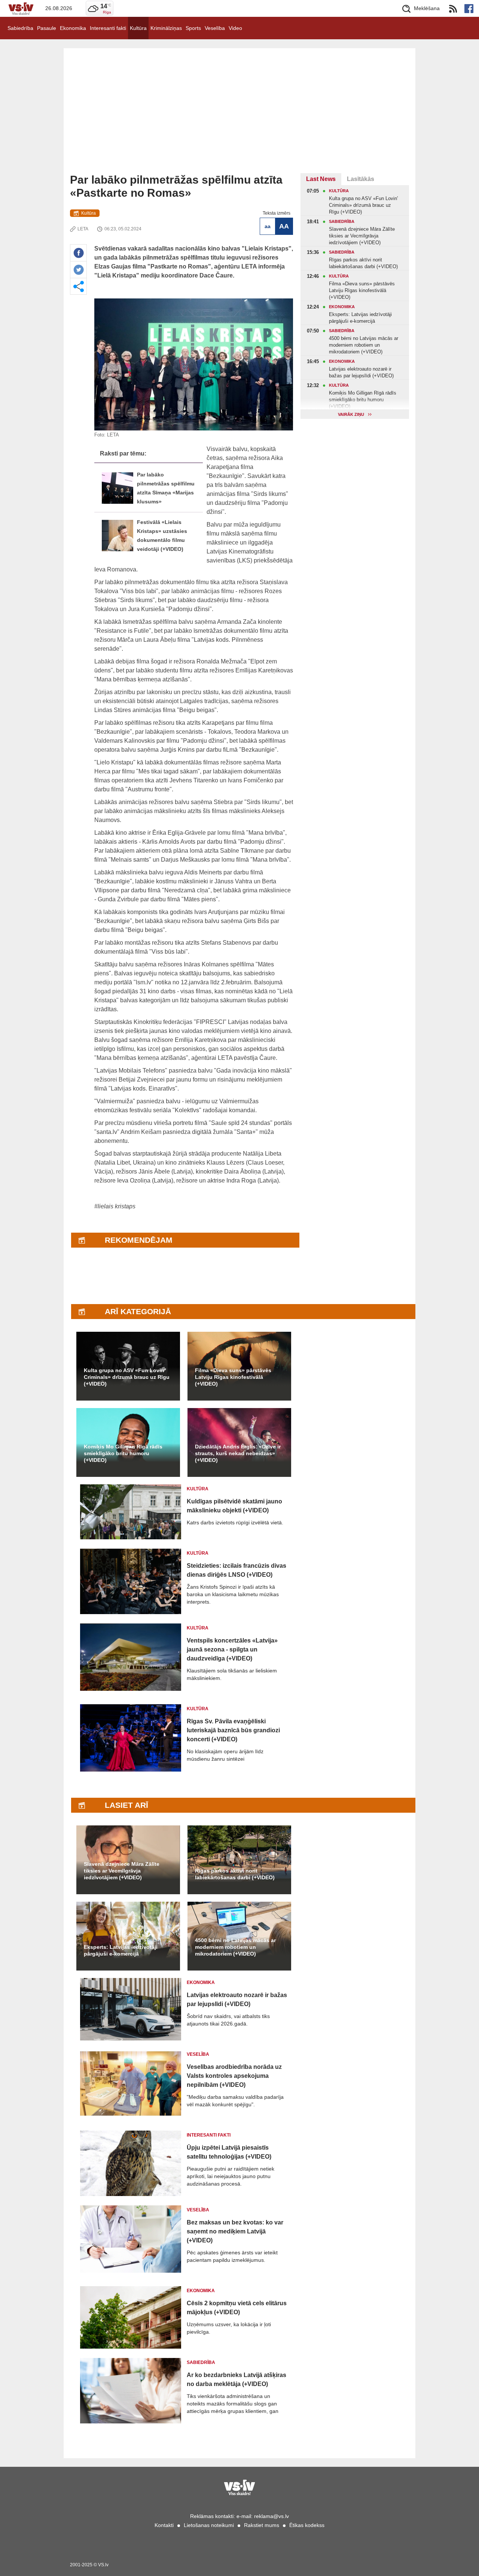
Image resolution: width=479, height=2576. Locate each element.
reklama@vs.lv (271, 2516)
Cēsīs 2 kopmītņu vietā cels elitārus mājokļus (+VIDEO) (237, 2308)
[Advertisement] (239, 117)
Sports (193, 28)
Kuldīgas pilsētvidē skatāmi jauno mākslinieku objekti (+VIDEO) (234, 1506)
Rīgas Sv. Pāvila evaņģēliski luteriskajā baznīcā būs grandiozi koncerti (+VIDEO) (233, 1730)
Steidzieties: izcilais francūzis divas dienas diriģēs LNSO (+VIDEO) (237, 1570)
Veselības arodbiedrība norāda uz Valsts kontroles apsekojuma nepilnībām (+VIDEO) (234, 2076)
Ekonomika (73, 28)
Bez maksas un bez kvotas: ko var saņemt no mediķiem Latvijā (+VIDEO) (235, 2231)
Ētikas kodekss (307, 2525)
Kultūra (138, 28)
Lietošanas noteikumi (209, 2525)
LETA (83, 229)
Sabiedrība (20, 28)
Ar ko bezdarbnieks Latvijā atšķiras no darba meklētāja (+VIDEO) (237, 2379)
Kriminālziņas (166, 28)
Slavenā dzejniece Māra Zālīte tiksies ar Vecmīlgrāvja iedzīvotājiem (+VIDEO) (122, 1871)
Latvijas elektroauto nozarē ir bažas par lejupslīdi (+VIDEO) (237, 2000)
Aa (268, 226)
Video (235, 28)
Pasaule (47, 28)
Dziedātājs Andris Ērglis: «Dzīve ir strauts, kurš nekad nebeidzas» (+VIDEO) (238, 1453)
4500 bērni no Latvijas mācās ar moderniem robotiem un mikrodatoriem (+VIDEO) (235, 1947)
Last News (321, 179)
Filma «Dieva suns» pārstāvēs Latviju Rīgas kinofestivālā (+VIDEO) (233, 1377)
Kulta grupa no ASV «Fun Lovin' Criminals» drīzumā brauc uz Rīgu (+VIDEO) (127, 1377)
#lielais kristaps (115, 1206)
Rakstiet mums (262, 2525)
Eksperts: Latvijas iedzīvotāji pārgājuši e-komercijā (121, 1950)
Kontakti (164, 2525)
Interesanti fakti (108, 28)
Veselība (215, 28)
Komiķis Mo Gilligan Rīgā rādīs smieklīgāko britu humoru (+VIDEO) (123, 1453)
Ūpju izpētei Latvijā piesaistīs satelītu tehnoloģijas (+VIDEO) (229, 2152)
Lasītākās (361, 179)
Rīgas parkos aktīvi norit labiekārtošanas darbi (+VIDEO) (235, 1874)
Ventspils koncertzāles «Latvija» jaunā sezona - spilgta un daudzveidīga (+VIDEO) (232, 1649)
